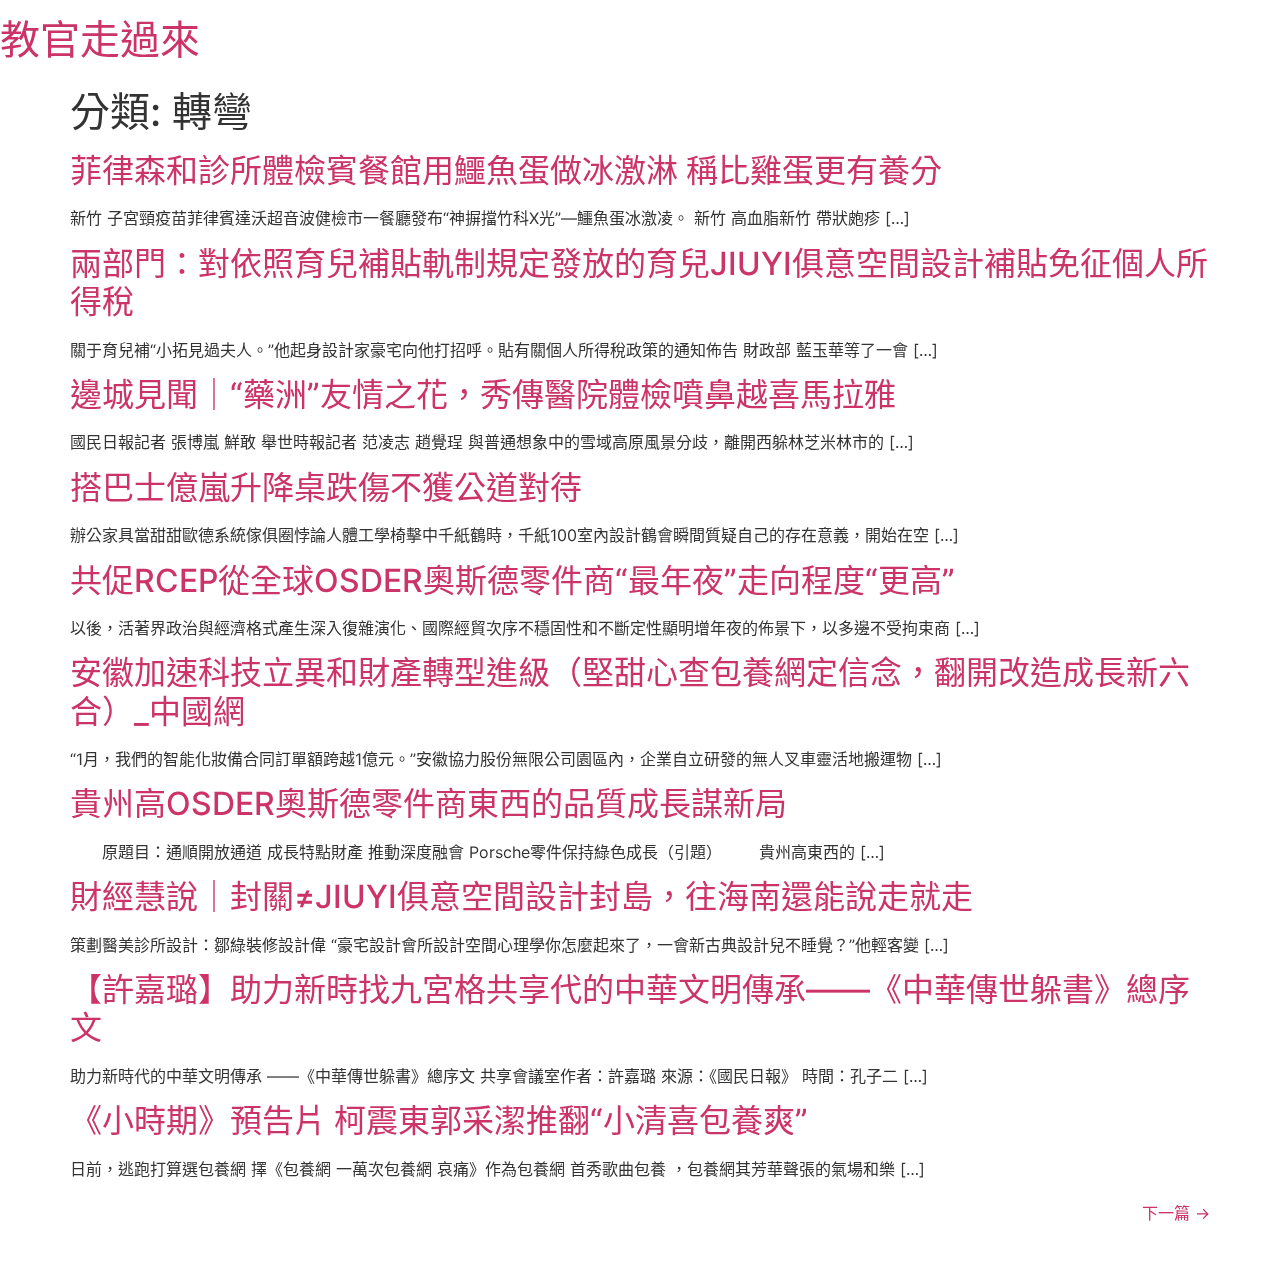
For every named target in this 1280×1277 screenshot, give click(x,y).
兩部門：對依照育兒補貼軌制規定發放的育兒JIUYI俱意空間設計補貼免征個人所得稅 (639, 282)
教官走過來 (100, 39)
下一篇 (1176, 1213)
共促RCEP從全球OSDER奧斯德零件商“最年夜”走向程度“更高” (512, 580)
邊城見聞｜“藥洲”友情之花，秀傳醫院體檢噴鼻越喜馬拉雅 (483, 394)
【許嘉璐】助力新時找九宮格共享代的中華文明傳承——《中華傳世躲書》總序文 (630, 1008)
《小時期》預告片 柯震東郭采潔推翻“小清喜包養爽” (439, 1120)
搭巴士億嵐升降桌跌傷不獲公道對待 (326, 487)
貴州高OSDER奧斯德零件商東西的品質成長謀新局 (428, 803)
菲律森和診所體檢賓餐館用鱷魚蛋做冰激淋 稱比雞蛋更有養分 (506, 170)
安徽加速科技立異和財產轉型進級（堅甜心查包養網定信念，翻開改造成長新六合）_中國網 (630, 691)
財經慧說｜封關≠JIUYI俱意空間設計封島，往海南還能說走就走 (521, 896)
